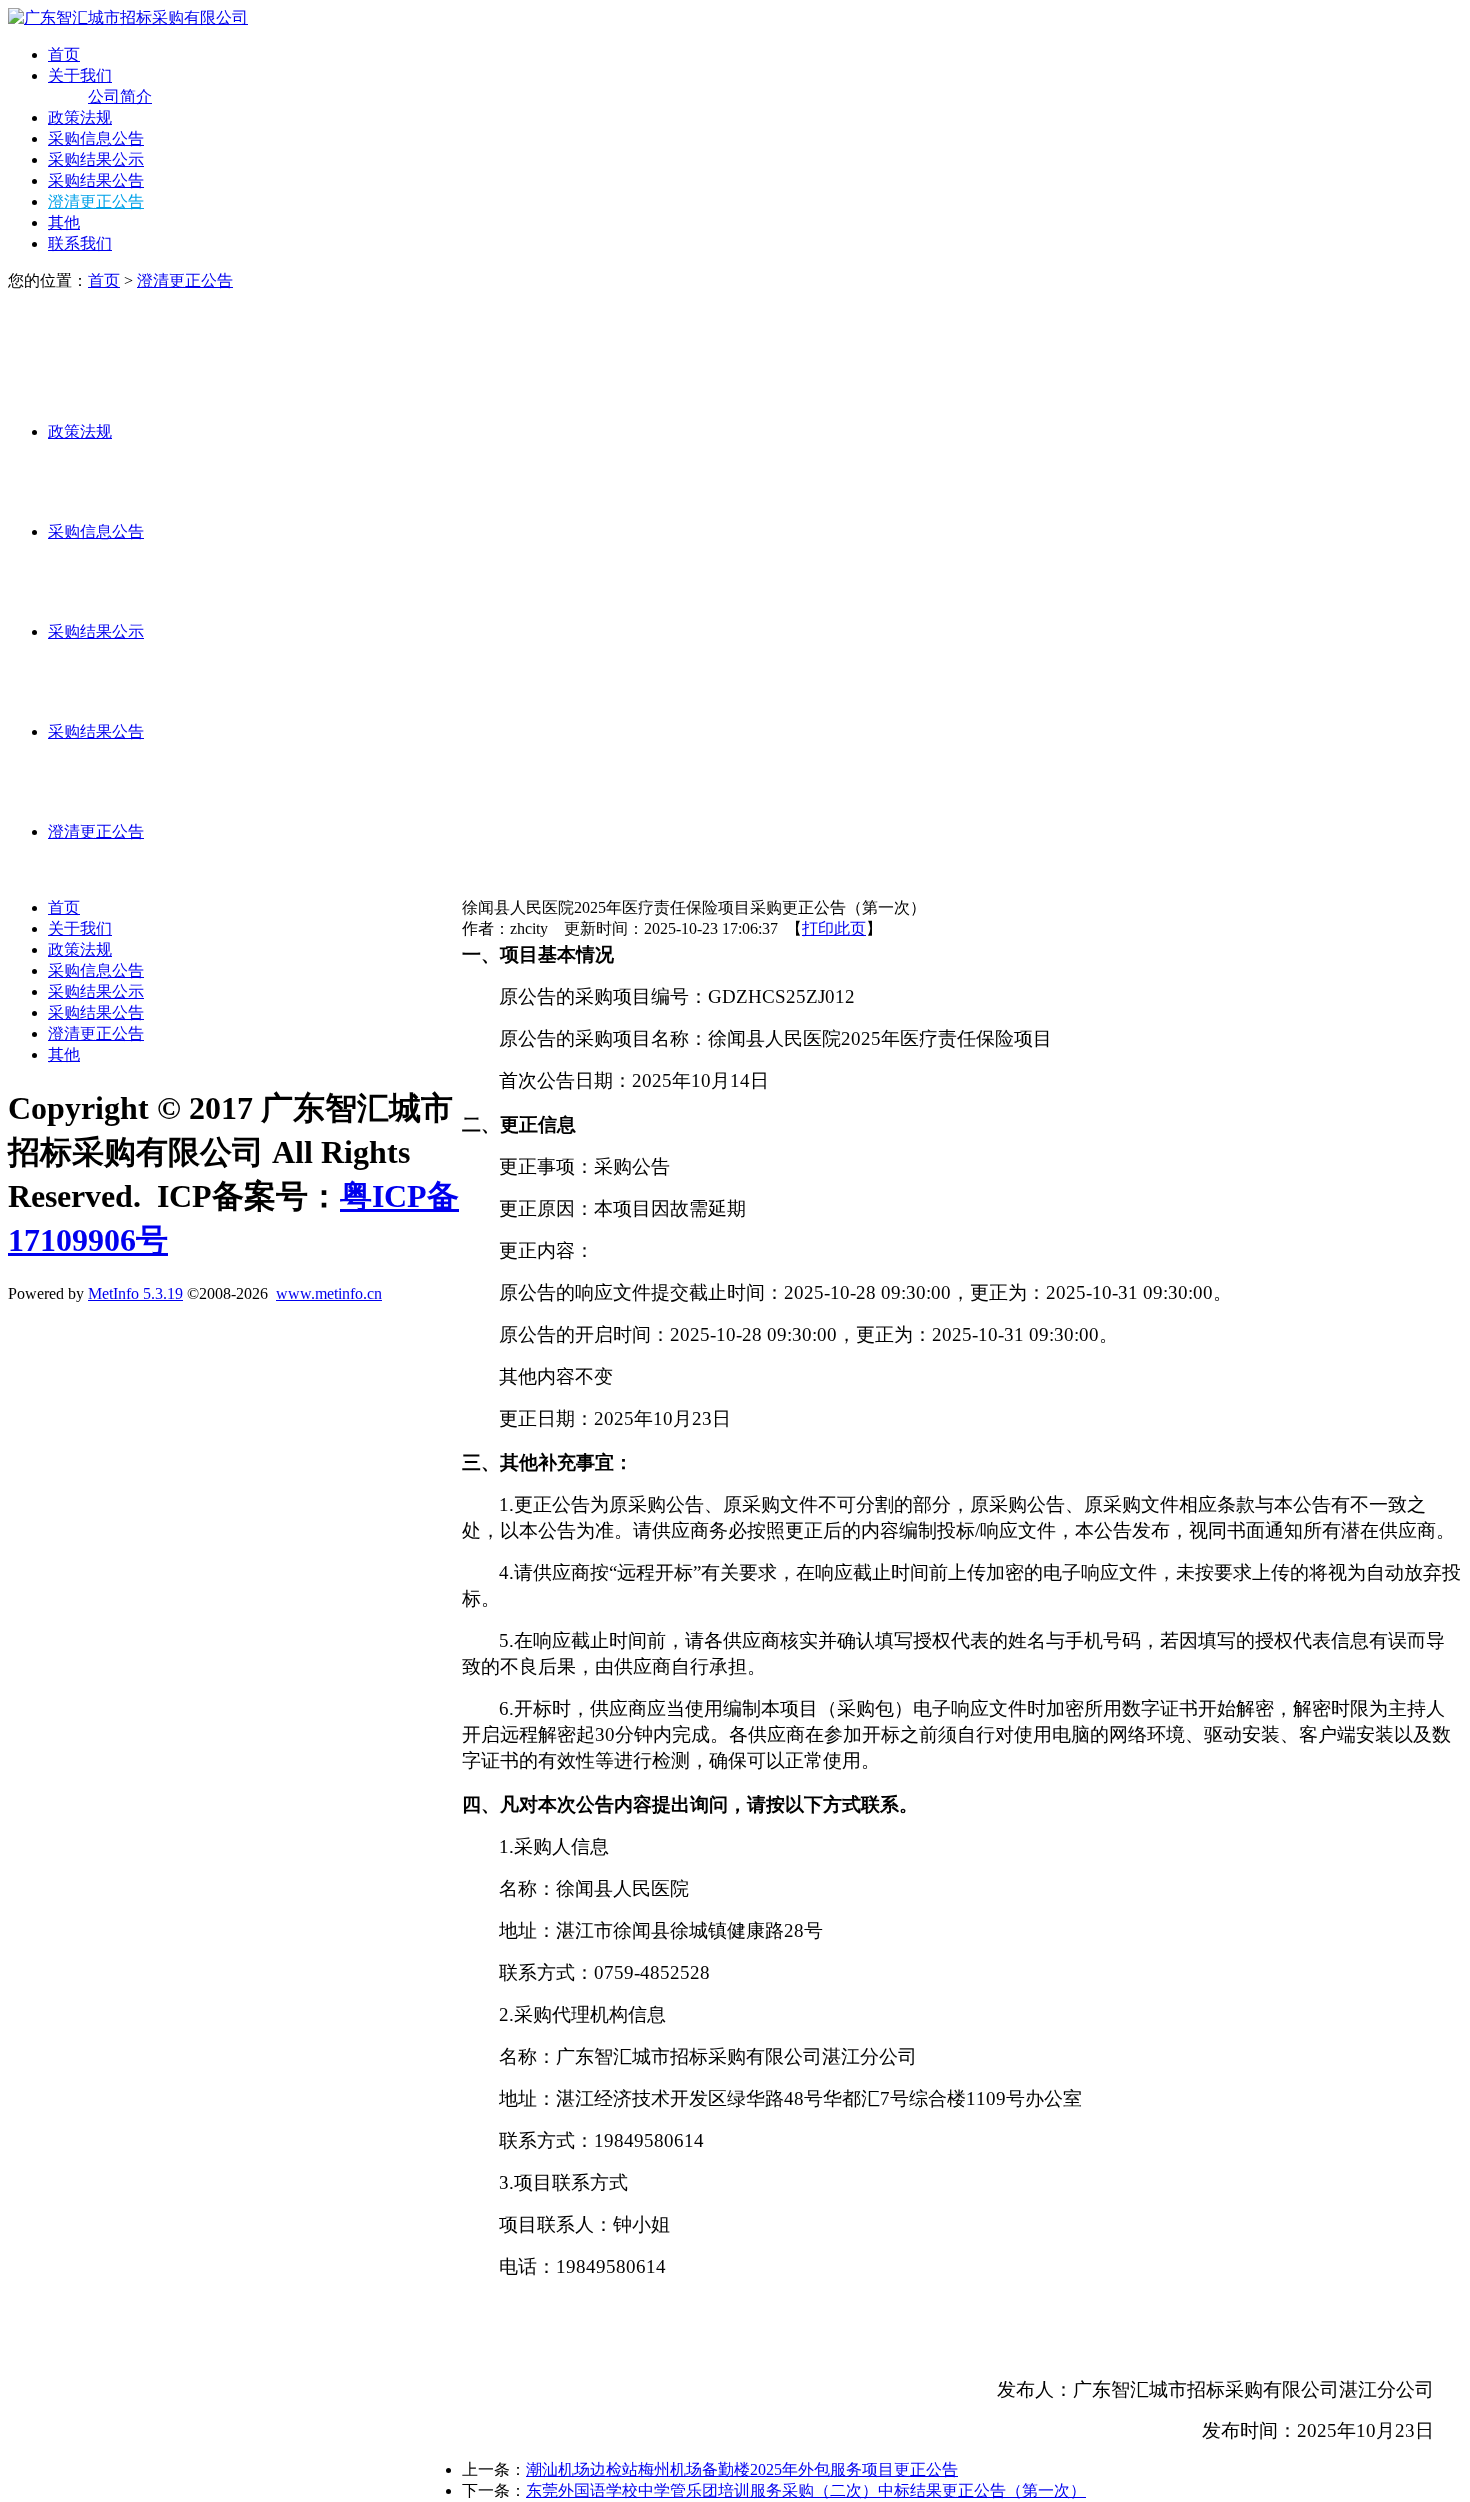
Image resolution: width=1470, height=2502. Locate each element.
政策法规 (80, 117)
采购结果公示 (96, 159)
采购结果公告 (96, 180)
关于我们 (80, 75)
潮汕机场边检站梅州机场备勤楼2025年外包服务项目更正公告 (742, 2469)
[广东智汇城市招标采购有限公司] (128, 17)
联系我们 (80, 243)
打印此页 (834, 928)
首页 (64, 54)
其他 (64, 222)
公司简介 (120, 96)
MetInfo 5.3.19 (135, 1293)
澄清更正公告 (96, 201)
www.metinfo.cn (329, 1293)
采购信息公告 (96, 138)
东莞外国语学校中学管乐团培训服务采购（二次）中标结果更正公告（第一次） (806, 2490)
